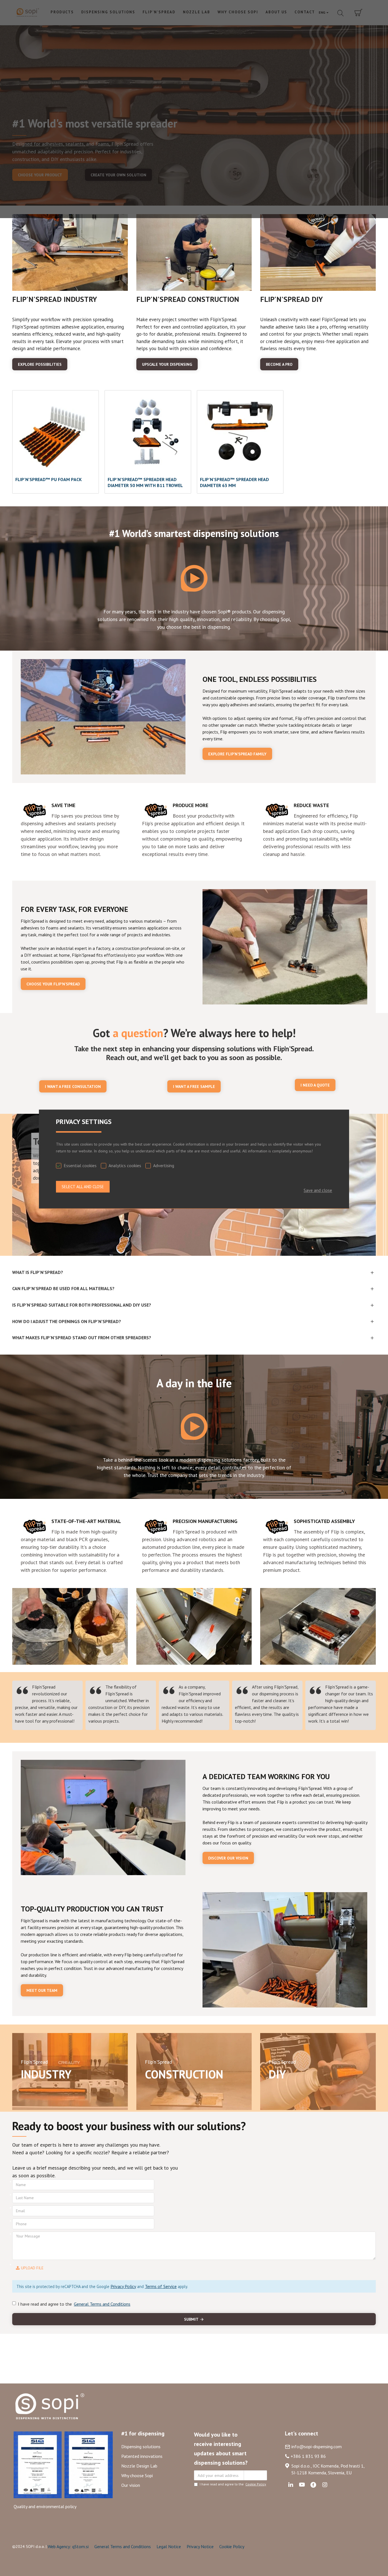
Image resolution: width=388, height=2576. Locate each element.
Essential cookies (80, 1165)
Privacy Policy (123, 2286)
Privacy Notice (200, 2546)
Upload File (32, 2268)
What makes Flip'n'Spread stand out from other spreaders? (82, 1338)
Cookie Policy (232, 2546)
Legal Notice (169, 2546)
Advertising (164, 1165)
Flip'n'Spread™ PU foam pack (49, 479)
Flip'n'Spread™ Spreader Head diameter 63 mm (234, 482)
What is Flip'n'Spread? (38, 1272)
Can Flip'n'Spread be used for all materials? (63, 1288)
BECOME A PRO (279, 364)
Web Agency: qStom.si (68, 2546)
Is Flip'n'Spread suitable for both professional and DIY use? (82, 1305)
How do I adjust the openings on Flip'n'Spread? (67, 1321)
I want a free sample (194, 1087)
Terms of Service (161, 2286)
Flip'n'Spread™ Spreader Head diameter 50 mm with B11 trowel (145, 482)
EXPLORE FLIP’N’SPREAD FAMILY (237, 754)
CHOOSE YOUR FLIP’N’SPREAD (53, 984)
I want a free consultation (73, 1087)
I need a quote (315, 1085)
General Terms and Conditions (123, 2546)
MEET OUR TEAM (42, 1990)
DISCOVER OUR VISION (228, 1858)
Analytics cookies (125, 1165)
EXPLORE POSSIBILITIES (40, 364)
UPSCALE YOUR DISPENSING (167, 364)
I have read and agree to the (74, 2304)
